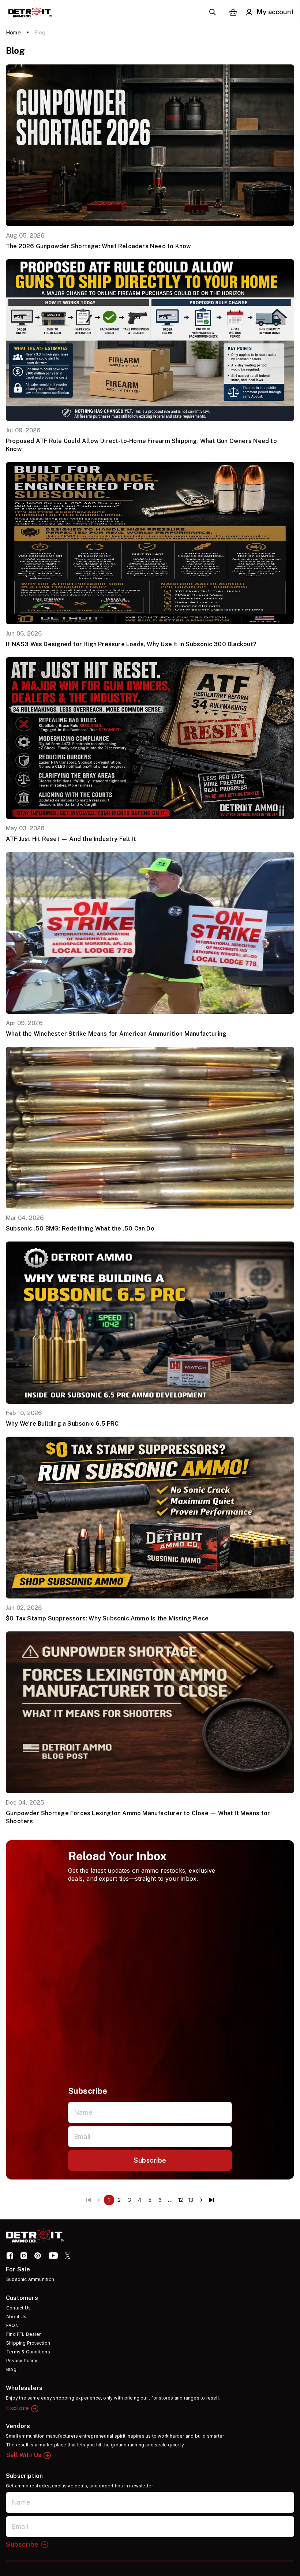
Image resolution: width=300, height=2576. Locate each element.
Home (14, 32)
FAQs (12, 2325)
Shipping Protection (28, 2343)
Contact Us (18, 2308)
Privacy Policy (22, 2361)
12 (181, 2200)
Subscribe (150, 2160)
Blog (11, 2369)
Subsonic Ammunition (30, 2279)
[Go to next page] (201, 2200)
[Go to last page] (211, 2200)
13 (191, 2200)
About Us (16, 2317)
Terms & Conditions (28, 2352)
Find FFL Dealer (23, 2334)
